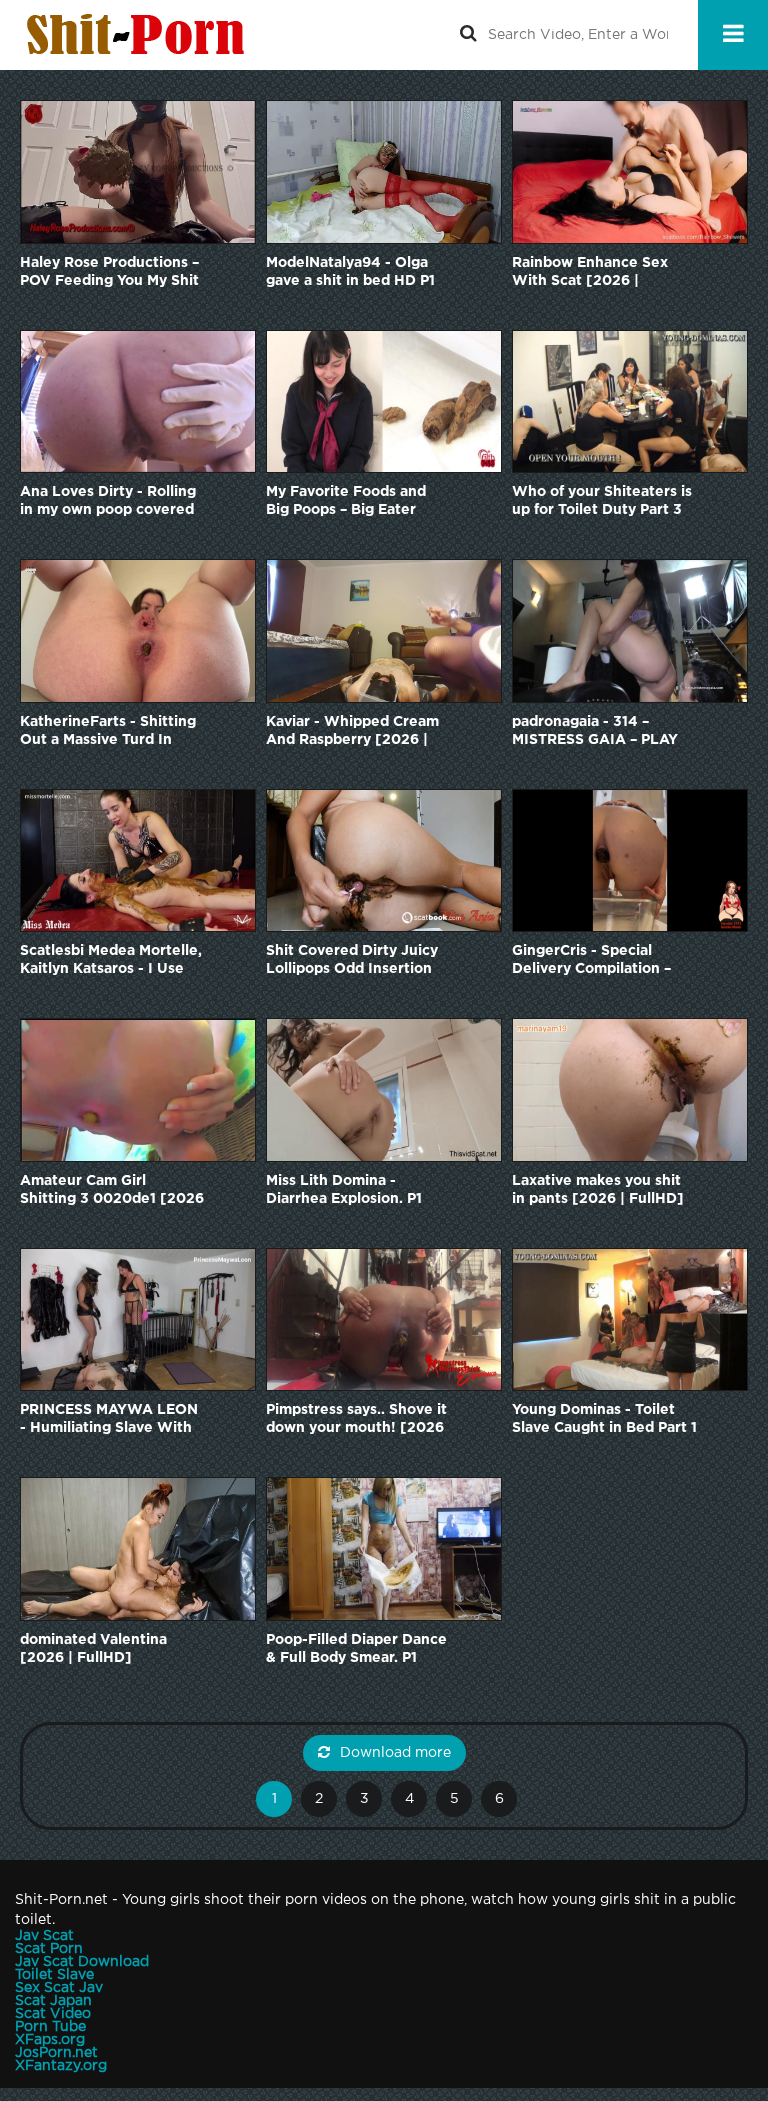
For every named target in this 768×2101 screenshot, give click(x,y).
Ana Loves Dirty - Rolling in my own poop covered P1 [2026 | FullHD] (108, 502)
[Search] (468, 35)
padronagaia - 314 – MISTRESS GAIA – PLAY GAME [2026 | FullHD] (595, 732)
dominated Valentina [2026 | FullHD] (93, 1649)
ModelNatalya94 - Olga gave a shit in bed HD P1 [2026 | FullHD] (350, 273)
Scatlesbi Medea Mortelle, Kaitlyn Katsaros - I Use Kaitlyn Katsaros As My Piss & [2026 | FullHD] (111, 961)
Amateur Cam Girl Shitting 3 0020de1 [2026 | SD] (112, 1191)
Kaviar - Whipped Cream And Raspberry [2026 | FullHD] (352, 732)
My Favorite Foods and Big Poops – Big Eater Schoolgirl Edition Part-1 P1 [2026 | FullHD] (351, 502)
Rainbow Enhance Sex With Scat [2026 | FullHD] (590, 273)
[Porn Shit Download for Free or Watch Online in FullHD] (140, 35)
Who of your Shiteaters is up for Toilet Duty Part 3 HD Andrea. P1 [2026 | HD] (602, 502)
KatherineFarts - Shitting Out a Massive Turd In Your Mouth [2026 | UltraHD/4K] (108, 732)
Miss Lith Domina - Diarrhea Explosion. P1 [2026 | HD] (344, 1191)
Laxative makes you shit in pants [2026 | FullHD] (598, 1190)
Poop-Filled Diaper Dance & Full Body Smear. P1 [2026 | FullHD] (356, 1650)
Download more (395, 1753)
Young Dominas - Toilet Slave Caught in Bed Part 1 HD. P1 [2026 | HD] (604, 1420)
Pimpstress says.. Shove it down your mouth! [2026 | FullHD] (356, 1420)
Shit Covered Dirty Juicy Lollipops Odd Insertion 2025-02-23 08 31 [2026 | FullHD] (358, 961)
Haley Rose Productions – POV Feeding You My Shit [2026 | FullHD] (109, 273)
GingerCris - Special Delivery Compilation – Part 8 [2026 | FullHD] (591, 961)
